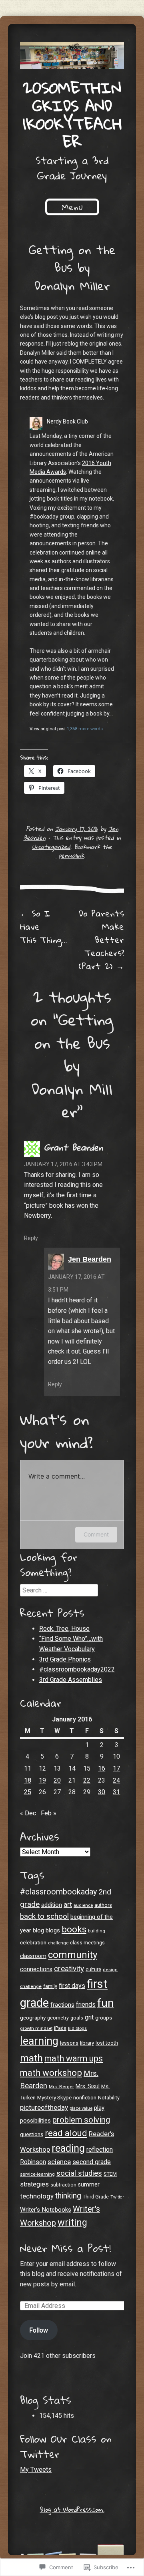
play (99, 2108)
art (68, 1904)
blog (38, 1930)
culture (93, 1969)
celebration (33, 1943)
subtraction (63, 2185)
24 (116, 1780)
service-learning (37, 2174)
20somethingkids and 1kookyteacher (72, 114)
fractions (62, 2005)
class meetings (87, 1943)
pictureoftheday (44, 2107)
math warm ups (74, 2058)
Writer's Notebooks (46, 2210)
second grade (92, 2162)
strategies (34, 2184)
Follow (39, 2330)
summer (89, 2185)
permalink (71, 855)
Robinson (33, 2162)
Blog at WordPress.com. (72, 2509)
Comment (96, 1534)
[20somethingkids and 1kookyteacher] (72, 56)
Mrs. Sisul (88, 2086)
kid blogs (77, 2028)
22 (87, 1780)
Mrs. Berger (61, 2087)
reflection (100, 2150)
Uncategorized (51, 847)
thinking (68, 2196)
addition (52, 1905)
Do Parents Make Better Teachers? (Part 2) (101, 940)
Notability (109, 2098)
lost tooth (107, 2043)
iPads (60, 2028)
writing (72, 2222)
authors (103, 1905)
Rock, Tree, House (64, 1629)
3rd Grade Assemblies (71, 1680)
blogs (53, 1930)
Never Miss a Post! (65, 2248)
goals (77, 2018)
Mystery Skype (54, 2097)
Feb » (49, 1813)
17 (116, 1768)
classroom (33, 1956)
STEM (110, 2174)
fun (105, 2003)
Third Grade (96, 2197)
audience (83, 1905)
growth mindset (36, 2028)
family (50, 1986)
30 (102, 1792)
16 (102, 1768)
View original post (48, 729)
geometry (58, 2018)
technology (37, 2196)
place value (81, 2108)
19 (42, 1780)
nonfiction (85, 2098)
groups (104, 2018)
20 (57, 1780)
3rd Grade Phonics (65, 1659)
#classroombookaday (58, 1892)
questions (32, 2134)
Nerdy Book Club (67, 421)
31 (116, 1792)
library (87, 2043)
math (31, 2058)
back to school (44, 1916)
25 (28, 1792)
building (97, 1931)
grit (89, 2017)
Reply (31, 1238)
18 (28, 1780)
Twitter (117, 2197)
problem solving (81, 2120)
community (73, 1955)
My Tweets (36, 2470)
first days (72, 1986)
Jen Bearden (90, 1259)
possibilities (35, 2121)
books (74, 1929)
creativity (69, 1969)
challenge (58, 1943)
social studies (79, 2173)
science (59, 2162)
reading (68, 2148)
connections (36, 1969)
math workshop (51, 2073)
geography (33, 2017)
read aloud (66, 2133)
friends (86, 2005)
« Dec (28, 1813)
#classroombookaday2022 (77, 1669)
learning (39, 2041)
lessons (69, 2043)
